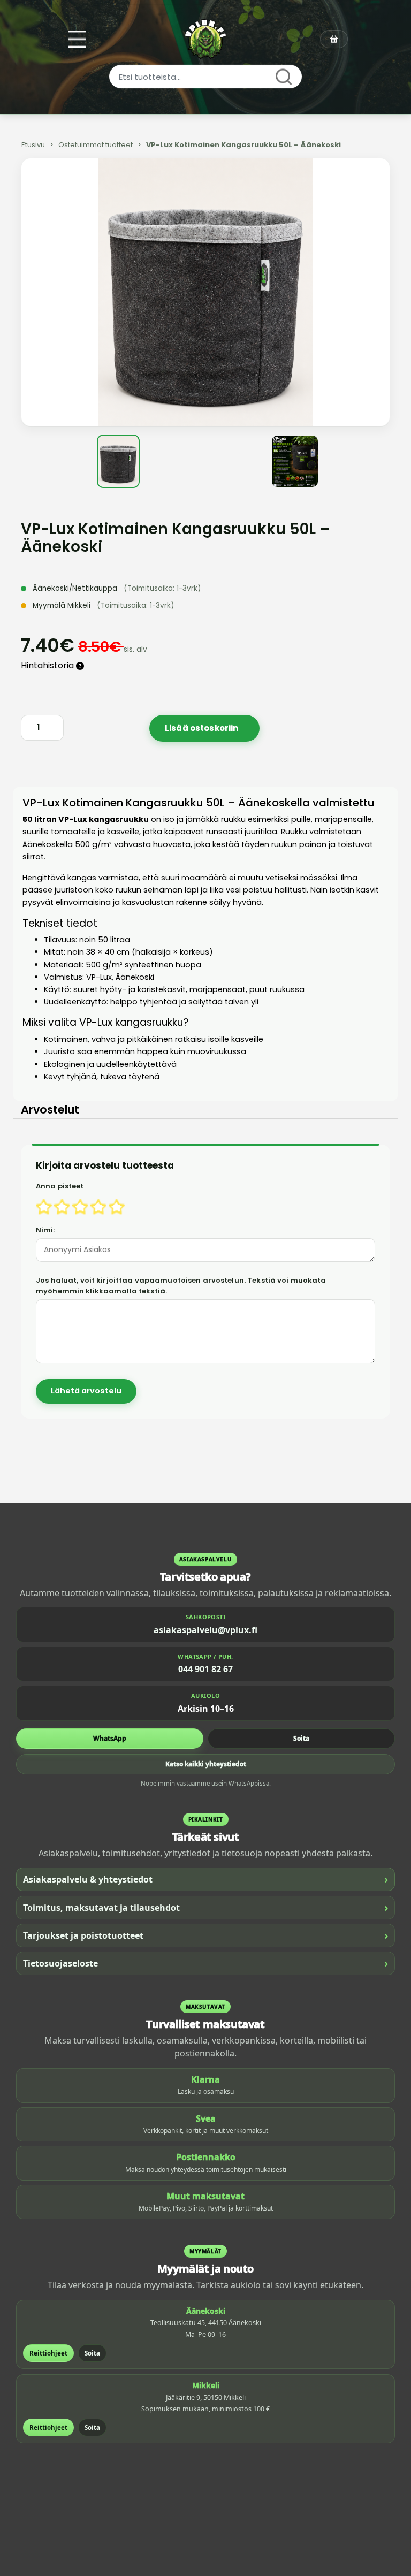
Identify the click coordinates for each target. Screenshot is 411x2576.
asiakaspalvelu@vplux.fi (205, 1630)
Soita (301, 1738)
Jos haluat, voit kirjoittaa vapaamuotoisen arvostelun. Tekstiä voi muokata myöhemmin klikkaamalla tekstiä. (181, 1286)
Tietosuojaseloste (205, 1963)
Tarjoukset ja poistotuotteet (205, 1935)
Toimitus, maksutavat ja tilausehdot (205, 1907)
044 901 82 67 (205, 1669)
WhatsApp (110, 1738)
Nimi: (45, 1230)
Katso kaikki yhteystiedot (206, 1764)
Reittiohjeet (48, 2353)
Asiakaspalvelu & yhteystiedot (205, 1879)
